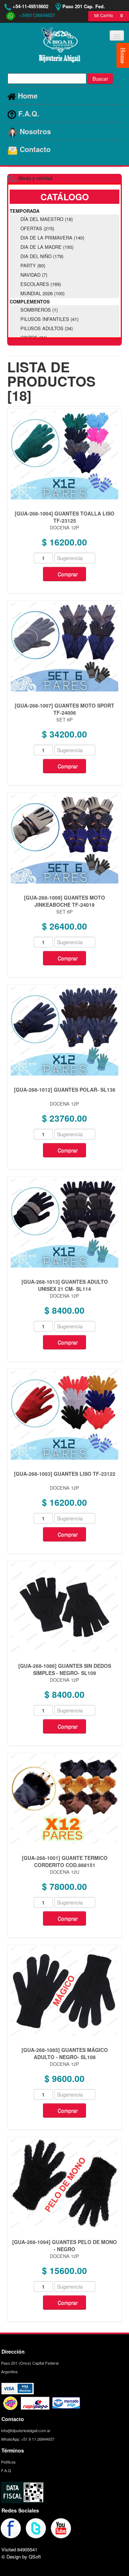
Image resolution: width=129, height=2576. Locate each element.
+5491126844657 (35, 15)
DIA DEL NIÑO (42, 256)
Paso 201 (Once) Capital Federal (29, 2363)
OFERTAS (37, 228)
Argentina (9, 2371)
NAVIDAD (34, 275)
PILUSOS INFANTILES (49, 319)
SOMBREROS (39, 310)
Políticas (8, 2462)
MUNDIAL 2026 (42, 293)
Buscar (100, 79)
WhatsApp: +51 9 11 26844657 (27, 2439)
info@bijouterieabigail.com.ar (25, 2430)
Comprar (68, 574)
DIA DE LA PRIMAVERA (52, 238)
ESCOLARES (41, 284)
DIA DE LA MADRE (47, 247)
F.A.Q (6, 2470)
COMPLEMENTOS (30, 301)
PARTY (33, 265)
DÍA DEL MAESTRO (47, 219)
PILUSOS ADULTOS (47, 328)
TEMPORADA (25, 211)
